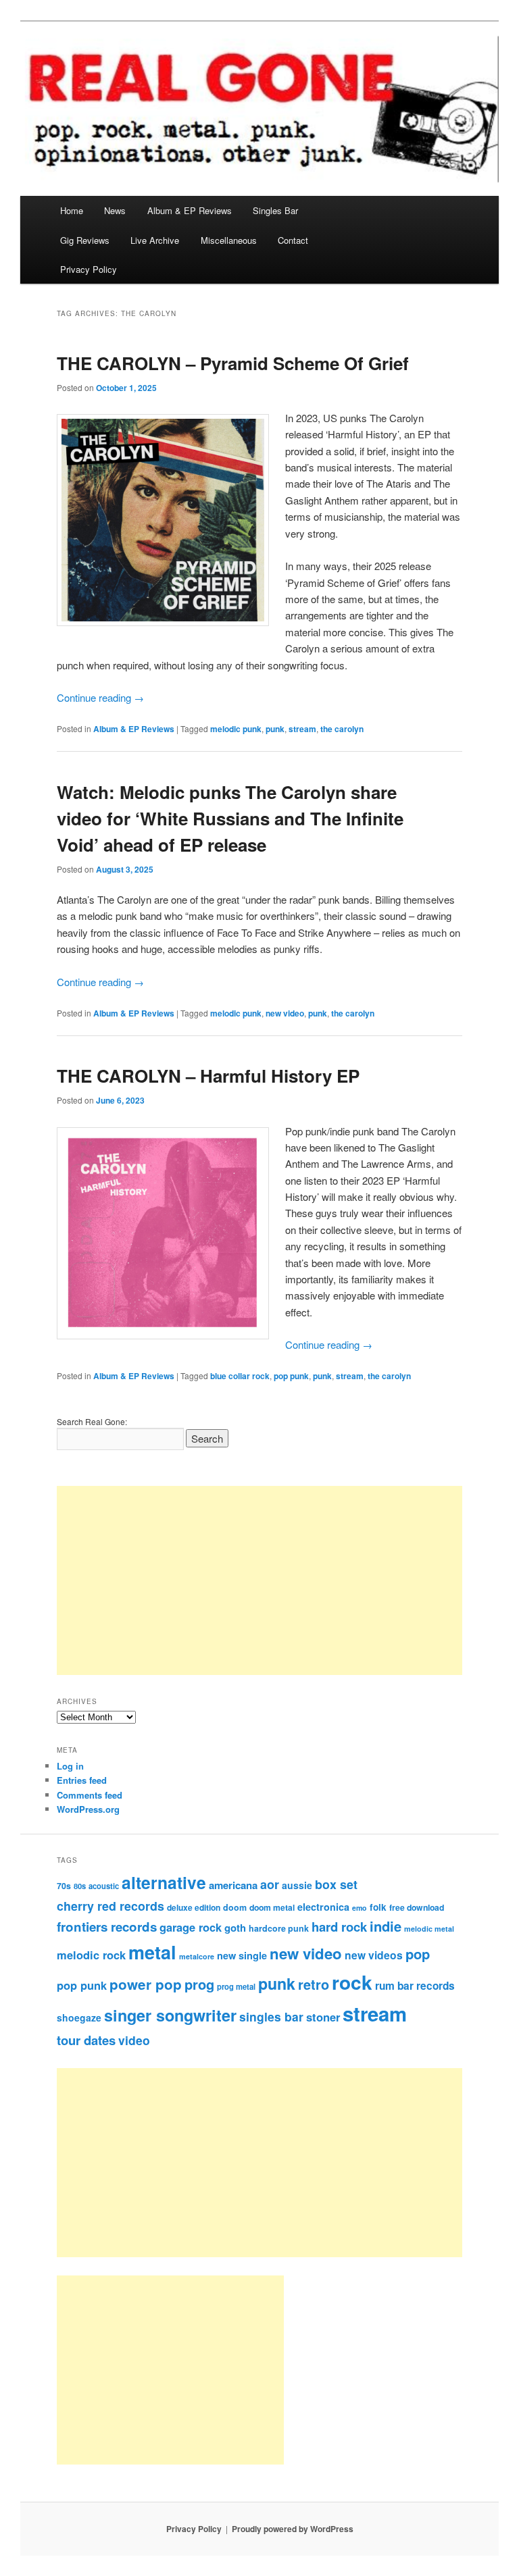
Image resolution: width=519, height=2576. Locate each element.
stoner (323, 2017)
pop (418, 1954)
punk (275, 729)
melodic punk (236, 729)
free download (417, 1907)
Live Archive (155, 240)
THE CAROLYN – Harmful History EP (208, 1076)
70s (64, 1886)
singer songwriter (170, 2015)
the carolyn (342, 729)
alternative (164, 1882)
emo (360, 1908)
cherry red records (110, 1906)
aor (270, 1884)
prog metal (236, 1986)
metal (152, 1952)
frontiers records (107, 1927)
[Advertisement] (259, 1580)
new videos (374, 1955)
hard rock (339, 1927)
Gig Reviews (85, 240)
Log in (70, 1766)
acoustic (104, 1886)
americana (233, 1885)
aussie (297, 1885)
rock (352, 1982)
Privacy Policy (89, 269)
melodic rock (91, 1955)
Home (72, 210)
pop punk (291, 1376)
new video (285, 1013)
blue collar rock (240, 1376)
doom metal (272, 1907)
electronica (323, 1907)
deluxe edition (194, 1907)
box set (336, 1884)
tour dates (86, 2040)
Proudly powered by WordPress (293, 2529)
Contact (293, 240)
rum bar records (415, 1986)
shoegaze (79, 2017)
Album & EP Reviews (190, 210)
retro (314, 1984)
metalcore (197, 1956)
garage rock (191, 1927)
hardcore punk (279, 1928)
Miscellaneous (229, 240)
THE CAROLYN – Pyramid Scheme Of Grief (233, 363)
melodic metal (429, 1929)
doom (235, 1907)
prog (199, 1984)
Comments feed (90, 1795)
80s (80, 1886)
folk (378, 1907)
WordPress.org (88, 1809)
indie (386, 1926)
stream (302, 729)
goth (235, 1928)
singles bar (271, 2016)
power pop (146, 1984)
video (134, 2040)
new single (242, 1955)
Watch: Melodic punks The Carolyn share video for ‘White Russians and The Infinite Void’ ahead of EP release (230, 818)
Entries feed (82, 1780)
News (115, 210)
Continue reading (100, 697)
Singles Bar (275, 210)
